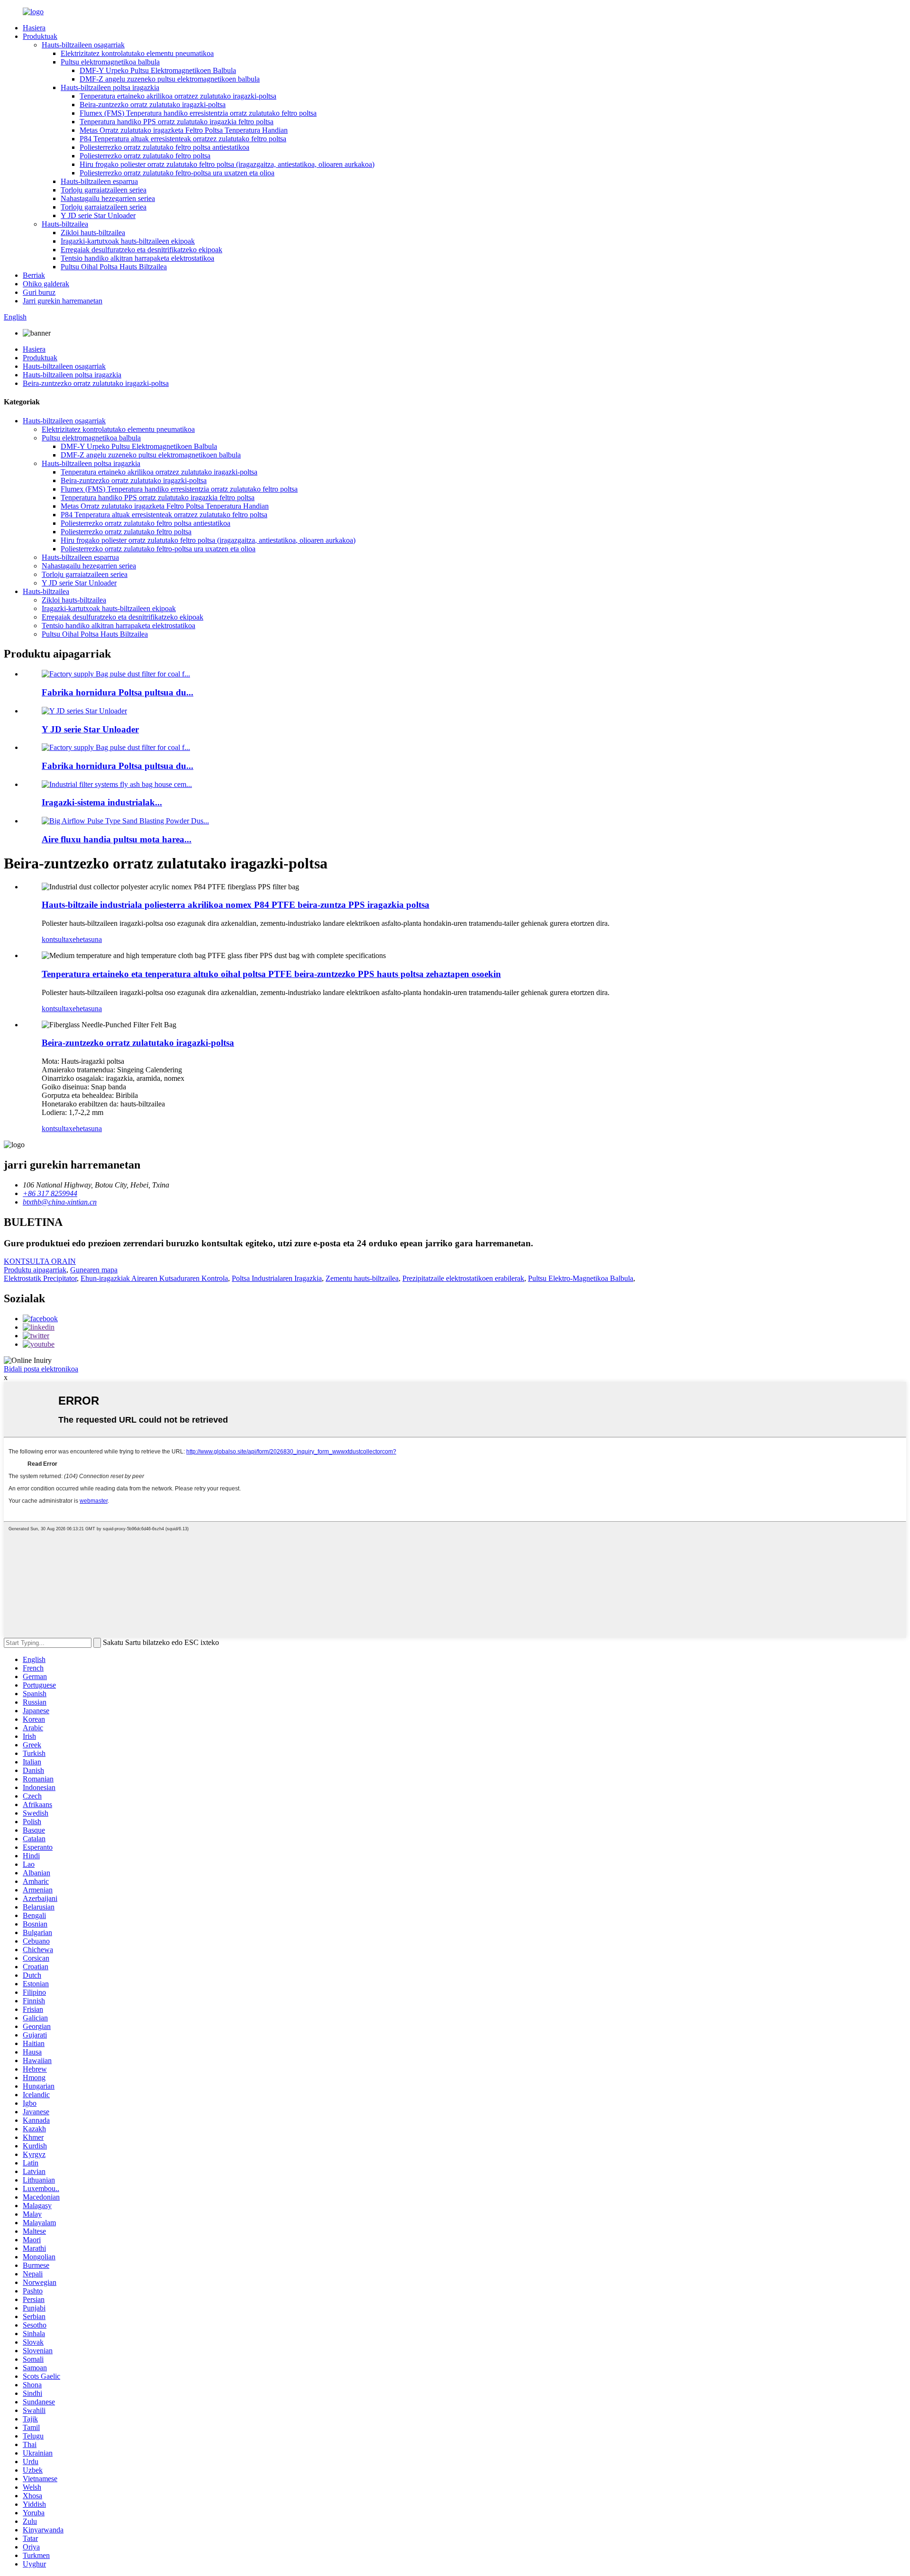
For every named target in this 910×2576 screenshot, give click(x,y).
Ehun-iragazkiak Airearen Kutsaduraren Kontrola (154, 1278)
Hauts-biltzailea (65, 224)
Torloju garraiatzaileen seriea (104, 190)
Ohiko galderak (46, 284)
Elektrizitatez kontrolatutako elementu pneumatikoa (137, 53)
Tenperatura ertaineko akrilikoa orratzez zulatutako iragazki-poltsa (178, 96)
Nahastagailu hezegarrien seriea (108, 198)
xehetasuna (85, 939)
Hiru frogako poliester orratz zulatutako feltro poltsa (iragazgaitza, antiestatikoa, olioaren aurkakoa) (227, 164)
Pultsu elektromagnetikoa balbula (110, 62)
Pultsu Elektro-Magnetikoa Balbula (581, 1278)
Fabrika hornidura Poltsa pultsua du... (118, 692)
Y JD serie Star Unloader (98, 215)
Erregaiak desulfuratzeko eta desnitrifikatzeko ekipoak (141, 250)
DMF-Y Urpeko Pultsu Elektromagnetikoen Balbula (158, 70)
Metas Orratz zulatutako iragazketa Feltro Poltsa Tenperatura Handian (184, 130)
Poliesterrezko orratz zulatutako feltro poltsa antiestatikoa (164, 147)
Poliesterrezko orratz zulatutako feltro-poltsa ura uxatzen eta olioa (177, 173)
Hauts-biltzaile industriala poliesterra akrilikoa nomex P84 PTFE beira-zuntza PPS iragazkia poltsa (236, 905)
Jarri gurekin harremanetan (63, 301)
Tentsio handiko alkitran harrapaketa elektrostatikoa (137, 258)
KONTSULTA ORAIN (40, 1261)
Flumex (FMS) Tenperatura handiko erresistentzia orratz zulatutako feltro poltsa (198, 113)
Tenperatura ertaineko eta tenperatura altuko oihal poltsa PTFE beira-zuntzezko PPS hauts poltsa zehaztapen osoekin (271, 974)
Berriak (34, 275)
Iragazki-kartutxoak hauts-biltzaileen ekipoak (128, 241)
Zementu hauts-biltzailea (362, 1278)
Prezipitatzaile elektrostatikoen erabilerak (463, 1278)
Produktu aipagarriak (35, 1270)
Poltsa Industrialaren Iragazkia (277, 1278)
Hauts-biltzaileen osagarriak (83, 45)
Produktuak (40, 36)
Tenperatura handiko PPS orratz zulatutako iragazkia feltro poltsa (177, 122)
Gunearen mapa (94, 1270)
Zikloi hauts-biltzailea (93, 233)
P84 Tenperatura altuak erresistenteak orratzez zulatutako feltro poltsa (183, 139)
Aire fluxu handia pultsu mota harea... (117, 839)
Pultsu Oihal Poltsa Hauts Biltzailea (114, 267)
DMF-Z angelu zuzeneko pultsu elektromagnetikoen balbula (170, 79)
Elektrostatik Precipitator (40, 1278)
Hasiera (34, 28)
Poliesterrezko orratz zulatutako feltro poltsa (145, 156)
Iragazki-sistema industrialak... (102, 802)
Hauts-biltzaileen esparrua (99, 181)
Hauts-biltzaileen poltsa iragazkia (110, 87)
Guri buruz (39, 292)
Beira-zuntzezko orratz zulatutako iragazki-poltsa (153, 105)
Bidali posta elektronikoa (41, 1369)
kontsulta (55, 939)
